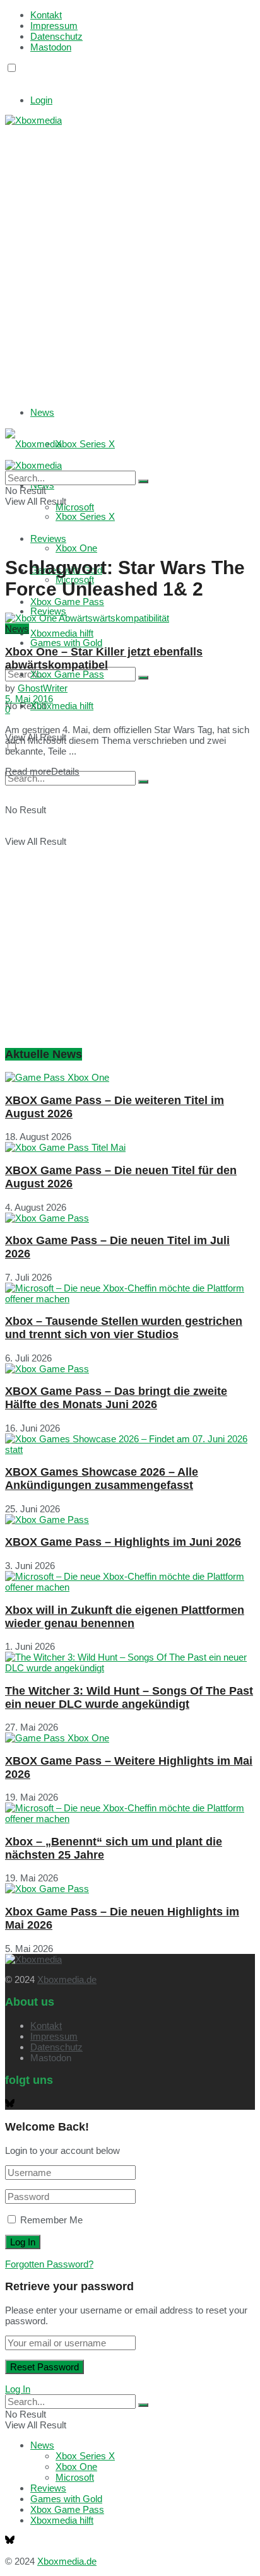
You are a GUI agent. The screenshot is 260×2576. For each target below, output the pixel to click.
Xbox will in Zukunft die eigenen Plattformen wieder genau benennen (125, 1617)
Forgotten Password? (49, 2264)
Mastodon (51, 47)
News (42, 412)
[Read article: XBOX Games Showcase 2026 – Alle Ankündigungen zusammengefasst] (130, 1444)
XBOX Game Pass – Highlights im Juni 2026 (123, 1542)
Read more (42, 771)
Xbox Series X (85, 444)
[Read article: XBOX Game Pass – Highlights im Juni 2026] (130, 1520)
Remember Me (51, 2220)
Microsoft (75, 2477)
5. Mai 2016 (29, 699)
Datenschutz (56, 36)
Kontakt (46, 15)
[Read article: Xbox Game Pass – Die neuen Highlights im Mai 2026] (130, 1889)
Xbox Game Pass (67, 602)
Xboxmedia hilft (62, 706)
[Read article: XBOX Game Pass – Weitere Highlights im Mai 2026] (130, 1738)
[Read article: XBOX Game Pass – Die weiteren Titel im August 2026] (130, 1077)
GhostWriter (43, 688)
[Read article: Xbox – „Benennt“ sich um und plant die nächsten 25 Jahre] (130, 1813)
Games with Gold (66, 643)
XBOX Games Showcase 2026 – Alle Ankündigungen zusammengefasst (102, 1479)
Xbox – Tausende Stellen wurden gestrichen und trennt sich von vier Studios (124, 1328)
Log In (18, 2389)
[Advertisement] (130, 256)
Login (41, 100)
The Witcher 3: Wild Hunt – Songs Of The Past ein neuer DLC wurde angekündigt (129, 1697)
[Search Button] (143, 678)
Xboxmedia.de (67, 1979)
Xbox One (76, 548)
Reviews (48, 611)
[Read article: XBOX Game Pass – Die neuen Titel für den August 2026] (130, 1147)
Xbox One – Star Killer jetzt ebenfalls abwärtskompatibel (104, 658)
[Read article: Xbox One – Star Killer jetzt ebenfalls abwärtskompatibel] (130, 618)
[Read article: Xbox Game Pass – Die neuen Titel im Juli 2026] (130, 1218)
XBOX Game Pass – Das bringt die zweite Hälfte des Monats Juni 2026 (116, 1398)
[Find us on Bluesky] (10, 80)
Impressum (54, 26)
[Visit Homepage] (33, 120)
